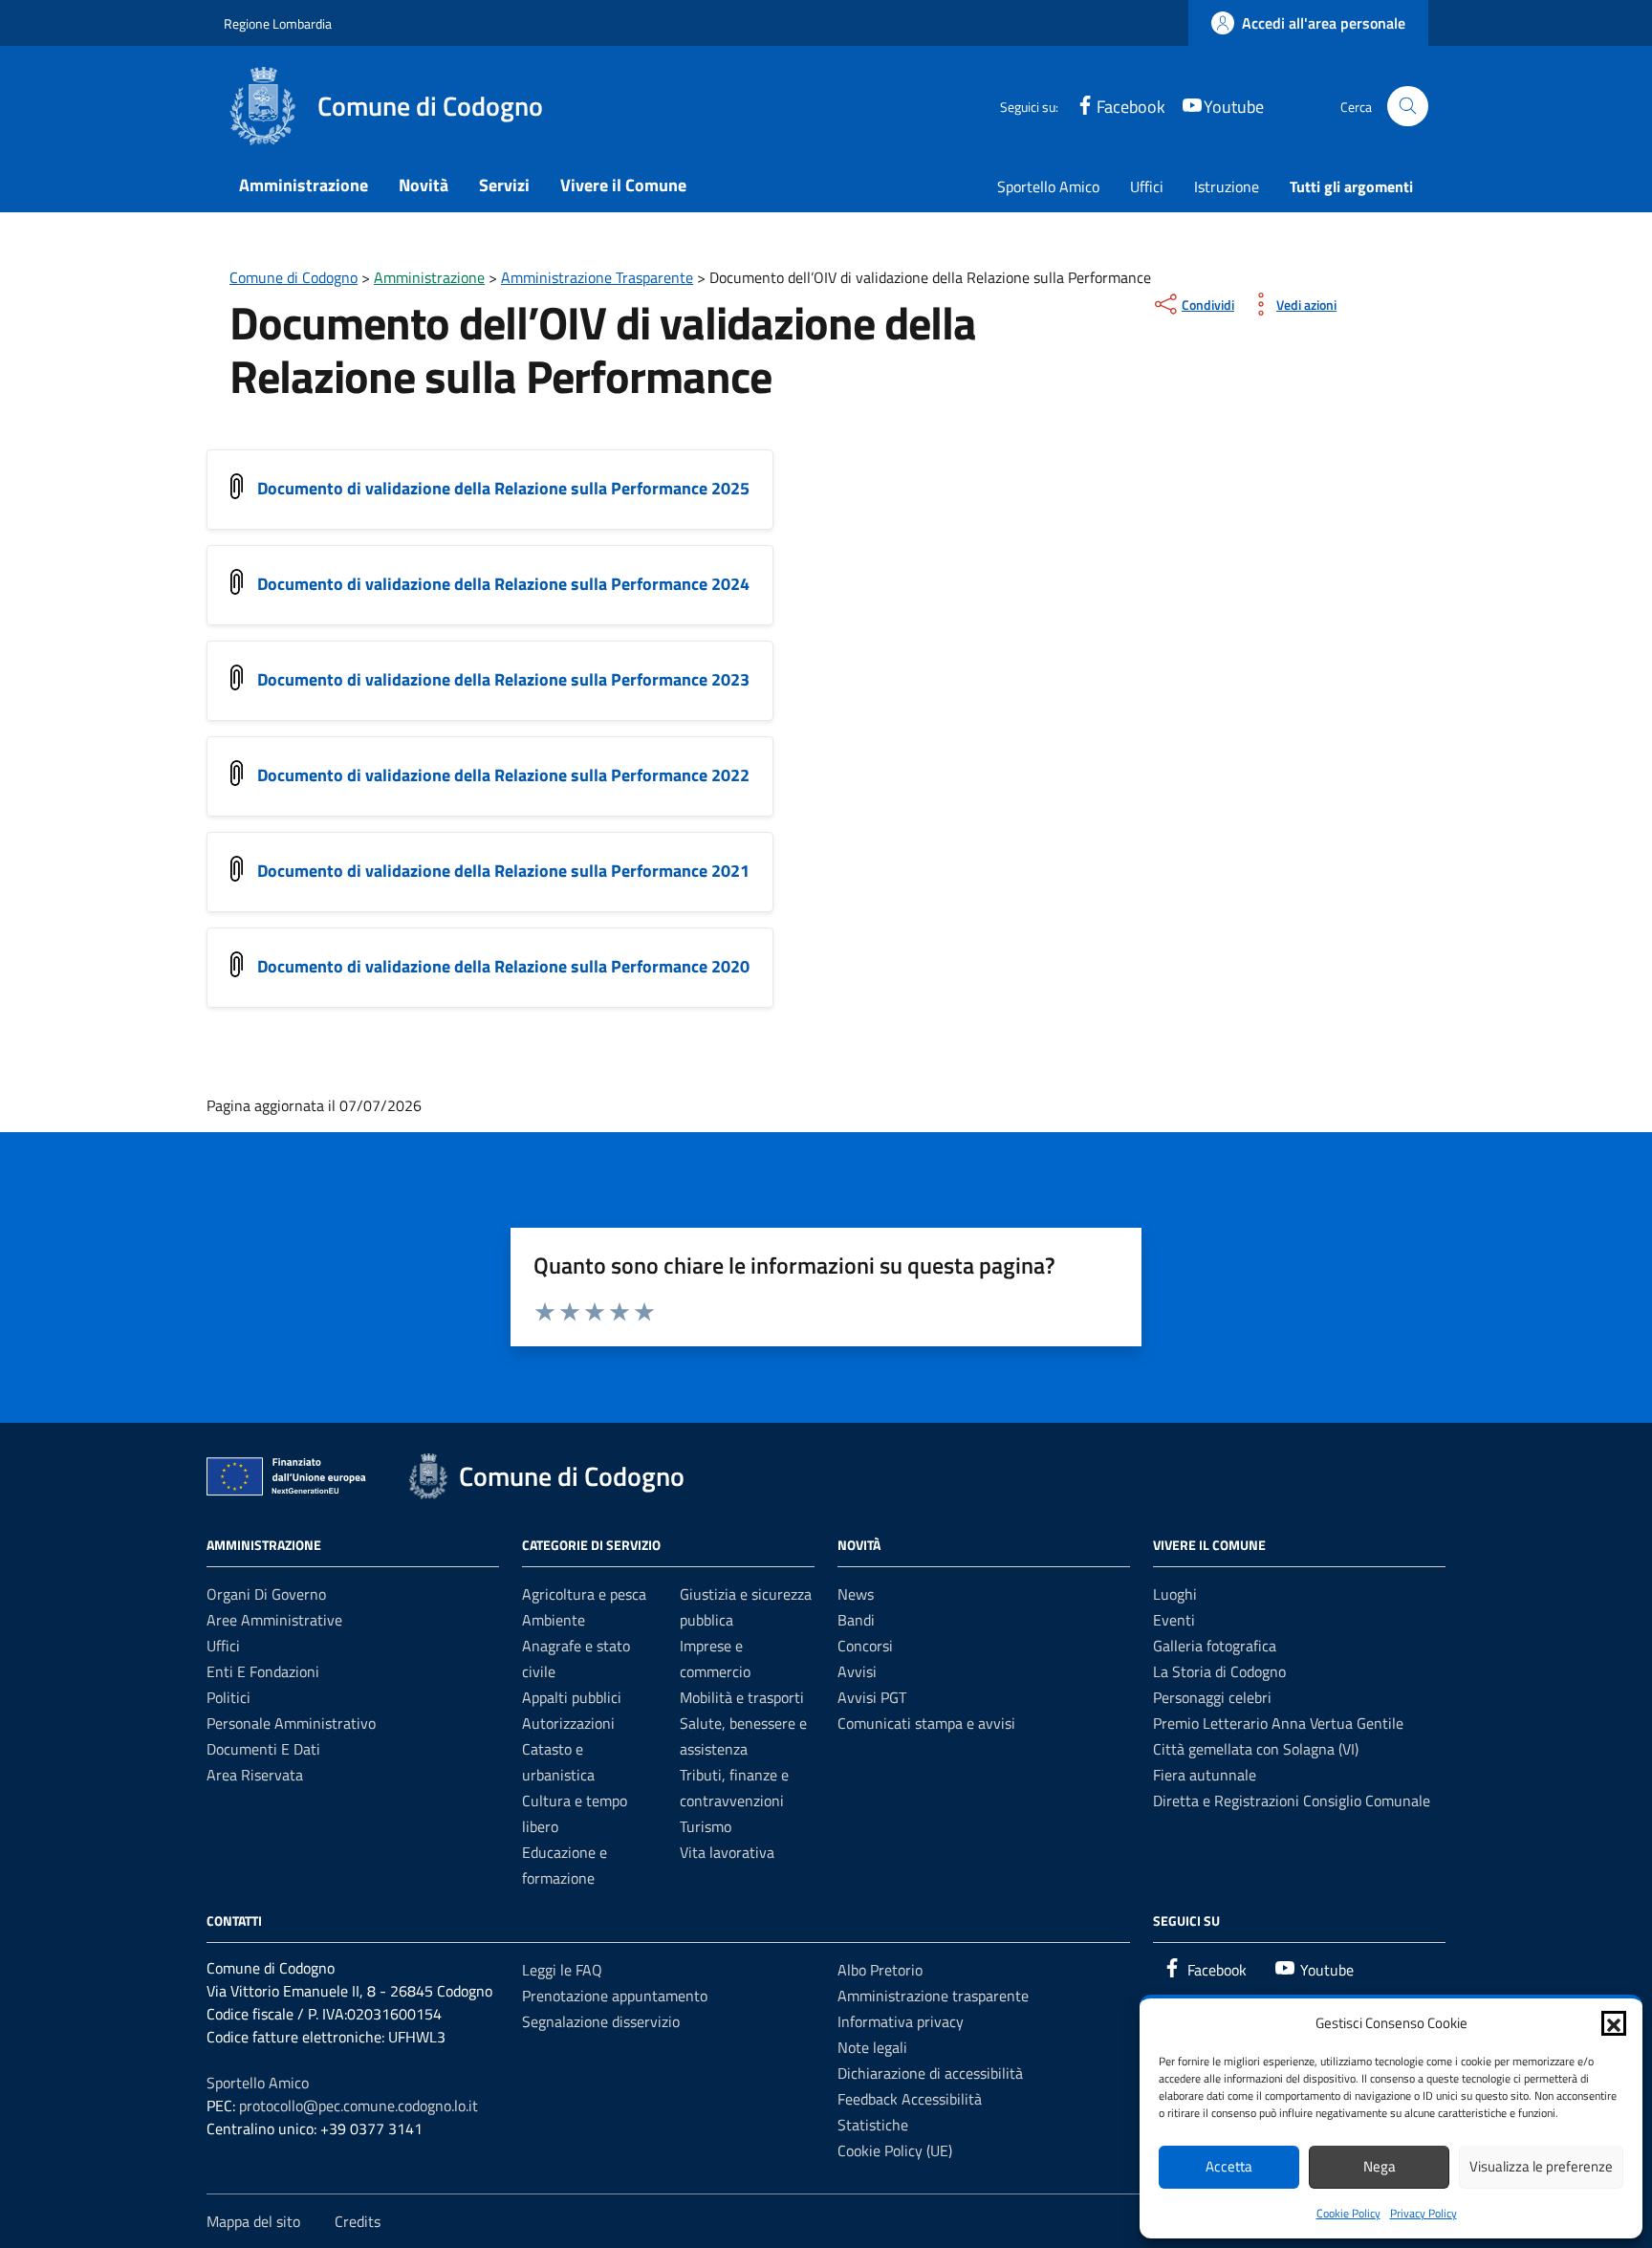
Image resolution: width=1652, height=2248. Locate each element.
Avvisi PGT (872, 1697)
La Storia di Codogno (1219, 1671)
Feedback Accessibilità (910, 2099)
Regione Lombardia (278, 23)
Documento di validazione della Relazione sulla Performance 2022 (503, 775)
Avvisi (857, 1671)
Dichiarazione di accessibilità (930, 2073)
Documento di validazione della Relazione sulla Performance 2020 (503, 966)
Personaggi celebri (1212, 1697)
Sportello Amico (1048, 186)
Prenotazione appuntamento (615, 1996)
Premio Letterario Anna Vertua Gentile (1278, 1723)
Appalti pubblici (572, 1697)
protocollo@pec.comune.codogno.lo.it (359, 2106)
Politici (228, 1697)
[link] (1308, 23)
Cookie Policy (1348, 2213)
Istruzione (1227, 186)
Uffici (1147, 186)
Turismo (706, 1826)
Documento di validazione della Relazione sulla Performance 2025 (503, 488)
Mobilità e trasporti (742, 1697)
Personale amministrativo (291, 1723)
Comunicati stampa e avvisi (926, 1723)
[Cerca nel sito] (1408, 107)
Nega (1380, 2166)
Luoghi (1175, 1594)
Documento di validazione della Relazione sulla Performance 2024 (503, 584)
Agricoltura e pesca (584, 1594)
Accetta (1229, 2166)
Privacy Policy (1424, 2213)
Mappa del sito (253, 2221)
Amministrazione (304, 185)
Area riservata (255, 1775)
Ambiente (554, 1620)
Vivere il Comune (623, 185)
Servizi (504, 185)
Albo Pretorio (880, 1970)
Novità (424, 185)
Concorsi (865, 1646)
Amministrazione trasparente (933, 1996)
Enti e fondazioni (263, 1671)
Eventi (1174, 1620)
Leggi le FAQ (562, 1970)
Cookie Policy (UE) (895, 2150)
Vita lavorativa (727, 1852)
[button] (1614, 2023)
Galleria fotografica (1215, 1646)
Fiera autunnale (1205, 1775)
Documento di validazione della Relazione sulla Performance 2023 (503, 679)
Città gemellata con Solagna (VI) (1256, 1749)
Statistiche (873, 2125)
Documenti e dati (263, 1749)
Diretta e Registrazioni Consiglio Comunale (1292, 1801)
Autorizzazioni (568, 1723)
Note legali (872, 2047)
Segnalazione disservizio (601, 2021)
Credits (358, 2221)
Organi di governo (266, 1594)
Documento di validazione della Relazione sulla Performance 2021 (503, 871)
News (856, 1594)
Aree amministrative (274, 1620)
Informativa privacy (901, 2021)
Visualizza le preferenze (1541, 2166)
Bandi (856, 1620)
